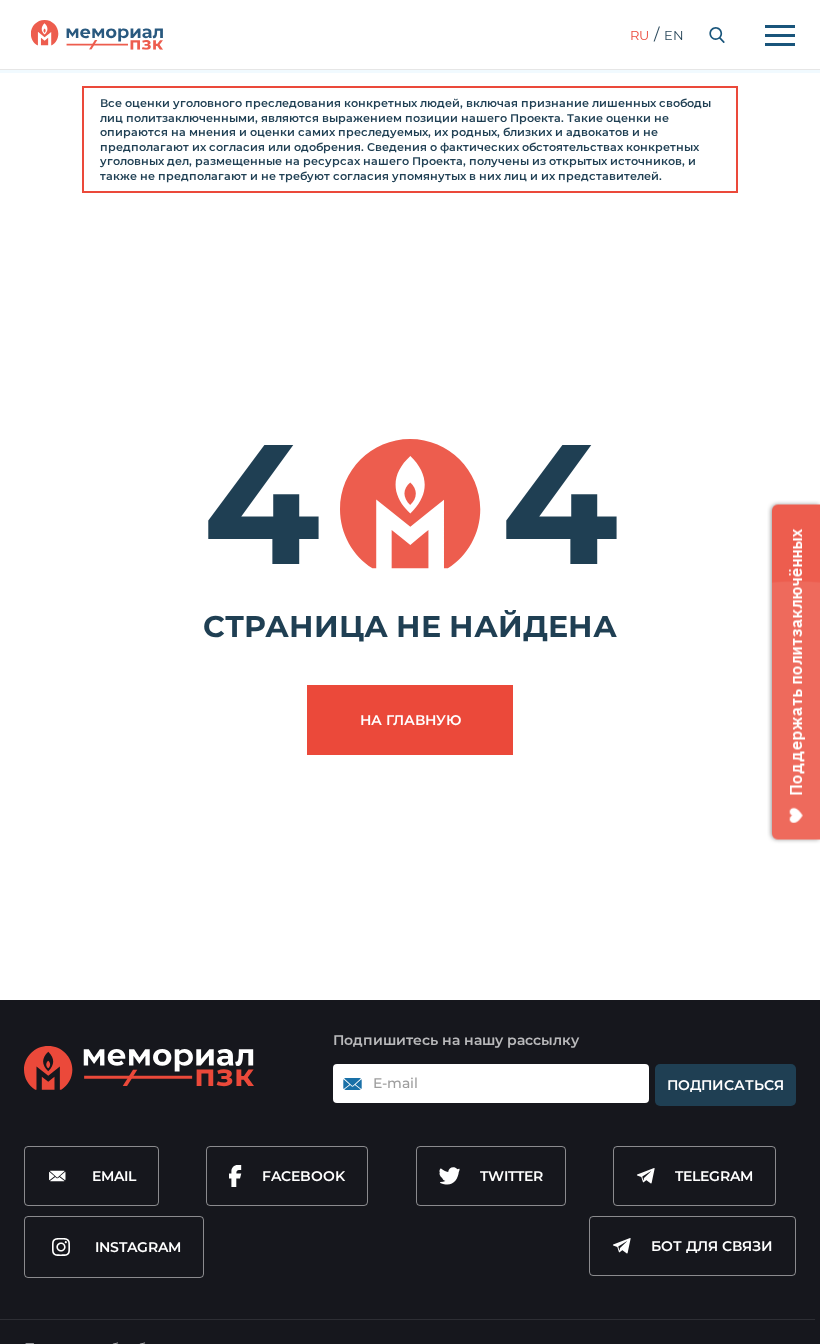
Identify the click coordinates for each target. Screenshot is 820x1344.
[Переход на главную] (97, 35)
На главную (410, 720)
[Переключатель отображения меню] (780, 35)
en (674, 35)
